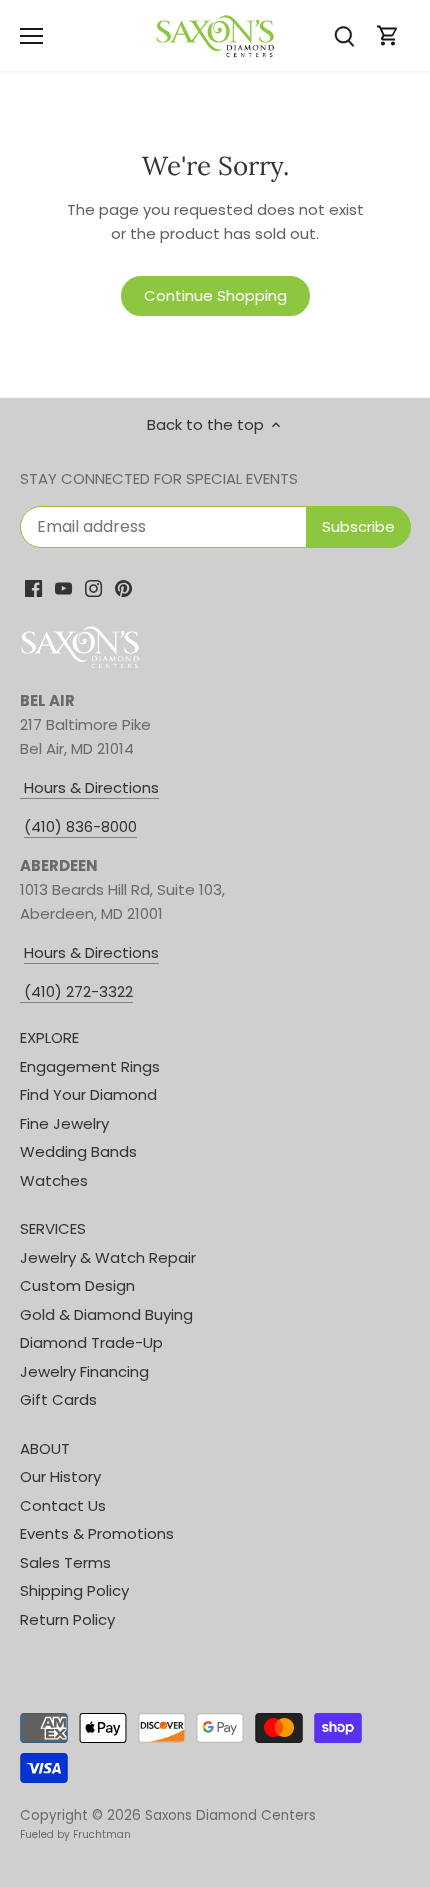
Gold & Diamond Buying (106, 1314)
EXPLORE (49, 1037)
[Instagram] (93, 587)
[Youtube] (63, 587)
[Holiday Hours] (22, 992)
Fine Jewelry (64, 1123)
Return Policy (67, 1619)
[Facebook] (33, 587)
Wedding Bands (78, 1151)
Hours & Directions (89, 787)
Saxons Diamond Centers (230, 1815)
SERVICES (53, 1228)
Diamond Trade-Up (91, 1342)
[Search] (344, 35)
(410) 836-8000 (80, 826)
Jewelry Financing (84, 1371)
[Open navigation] (31, 36)
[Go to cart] (388, 35)
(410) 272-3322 (78, 991)
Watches (54, 1180)
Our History (60, 1476)
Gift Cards (58, 1399)
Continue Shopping (215, 295)
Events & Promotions (97, 1533)
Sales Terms (65, 1562)
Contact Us (63, 1505)
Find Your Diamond (88, 1094)
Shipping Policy (74, 1590)
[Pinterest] (123, 587)
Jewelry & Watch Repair (108, 1257)
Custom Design (77, 1285)
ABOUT (45, 1448)
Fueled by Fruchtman (75, 1834)
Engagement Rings (90, 1066)
